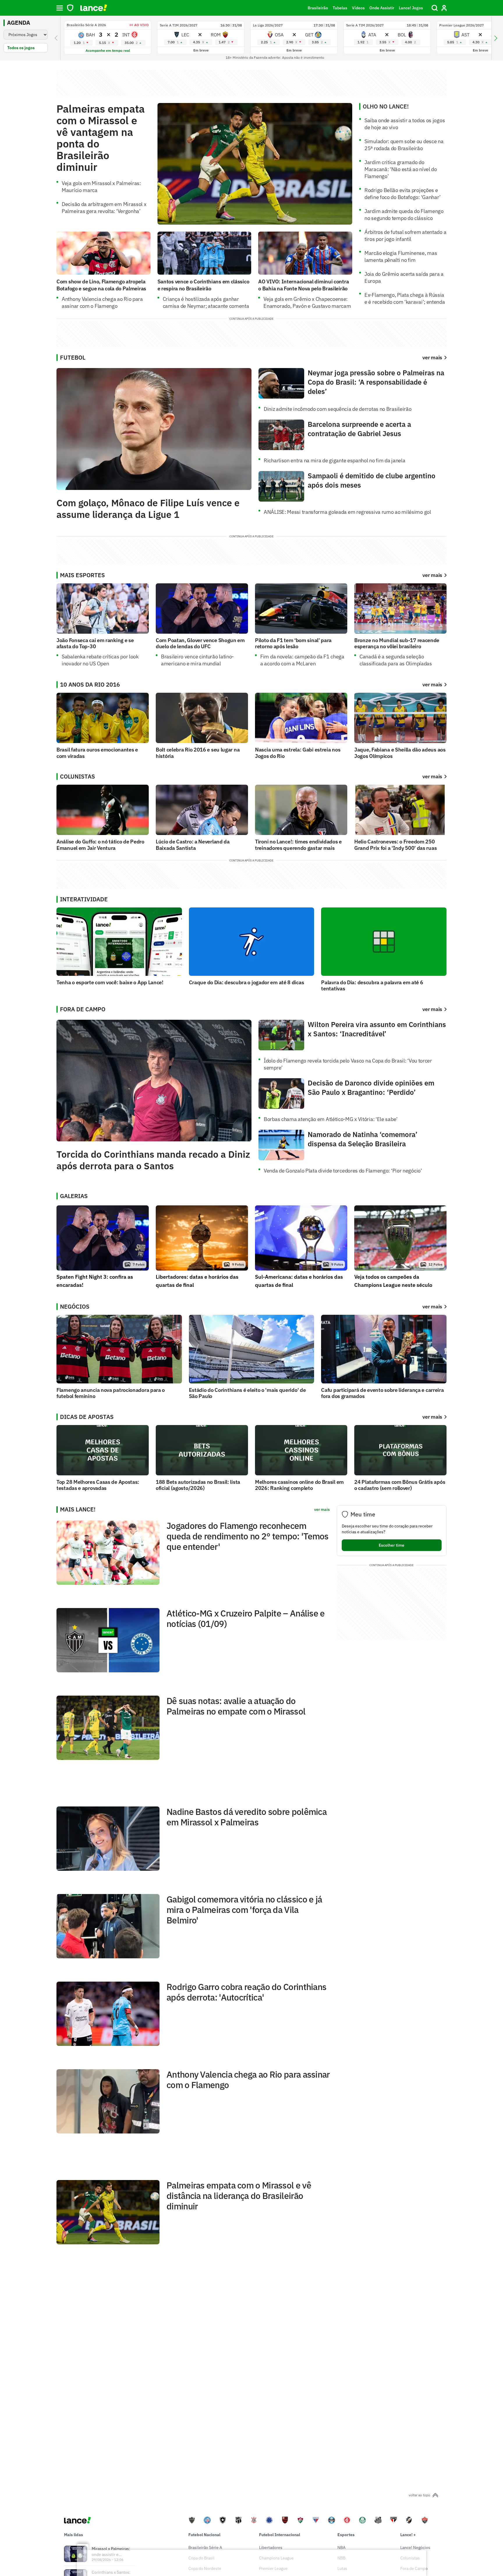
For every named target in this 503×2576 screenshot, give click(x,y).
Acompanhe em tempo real (108, 50)
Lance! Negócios (415, 2547)
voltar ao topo (419, 2495)
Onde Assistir (382, 8)
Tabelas (340, 8)
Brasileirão (318, 8)
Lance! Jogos (411, 8)
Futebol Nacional (204, 2535)
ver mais (432, 575)
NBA (341, 2547)
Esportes (346, 2535)
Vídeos (358, 8)
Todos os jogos (21, 48)
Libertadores (271, 2547)
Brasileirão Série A (205, 2547)
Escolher (392, 1545)
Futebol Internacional (280, 2535)
